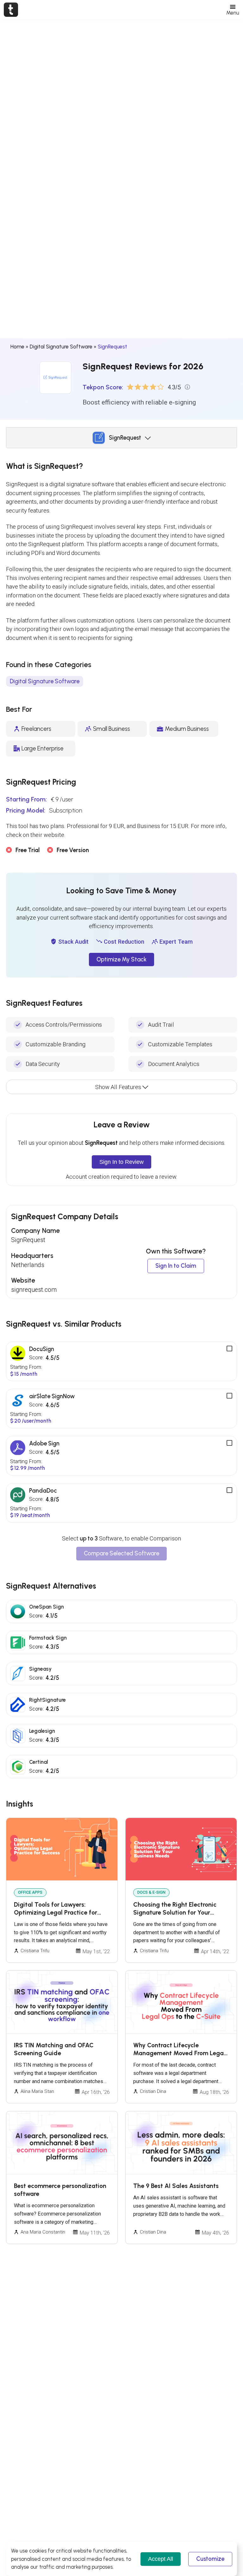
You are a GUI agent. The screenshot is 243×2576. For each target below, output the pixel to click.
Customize (210, 2559)
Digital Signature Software (61, 347)
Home (17, 347)
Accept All (161, 2559)
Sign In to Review (121, 1162)
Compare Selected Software (121, 1553)
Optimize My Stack (121, 960)
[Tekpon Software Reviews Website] (11, 10)
